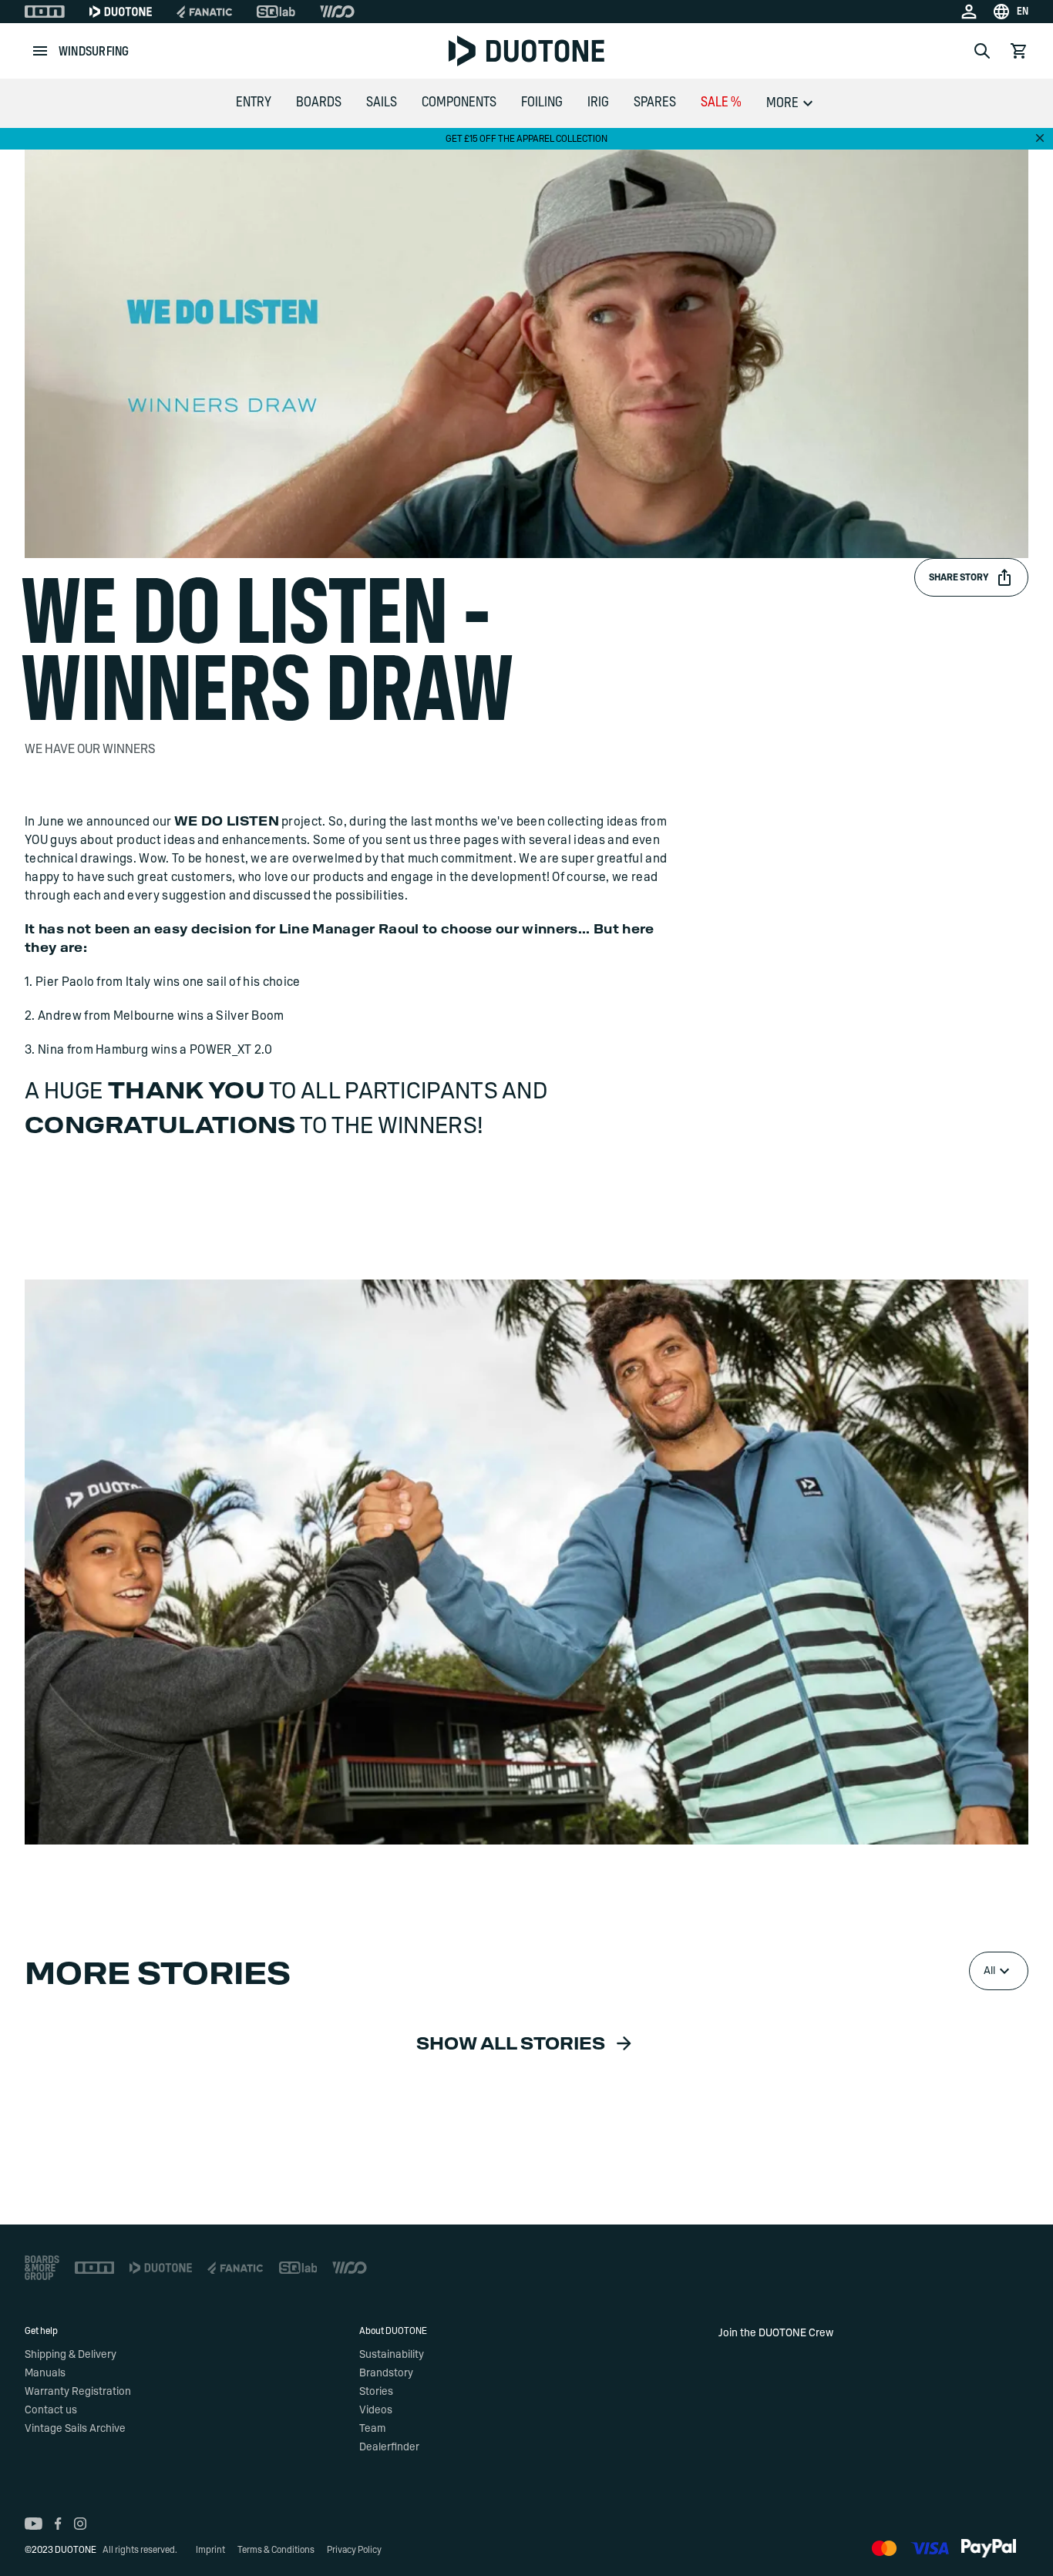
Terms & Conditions (276, 2550)
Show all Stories (511, 2044)
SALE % (721, 103)
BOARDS (319, 103)
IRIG (598, 103)
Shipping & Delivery (71, 2355)
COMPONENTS (459, 103)
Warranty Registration (78, 2392)
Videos (376, 2410)
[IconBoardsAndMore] (42, 2268)
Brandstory (386, 2373)
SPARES (655, 103)
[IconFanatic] (204, 12)
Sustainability (392, 2355)
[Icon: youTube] (34, 2524)
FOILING (542, 103)
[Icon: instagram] (80, 2524)
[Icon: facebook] (58, 2524)
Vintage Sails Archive (75, 2429)
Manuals (45, 2373)
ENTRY (254, 103)
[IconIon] (45, 12)
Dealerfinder (389, 2447)
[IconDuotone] (121, 12)
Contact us (51, 2410)
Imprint (210, 2550)
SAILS (382, 103)
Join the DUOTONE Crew (776, 2333)
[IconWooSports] (337, 12)
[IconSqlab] (276, 12)
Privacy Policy (354, 2550)
